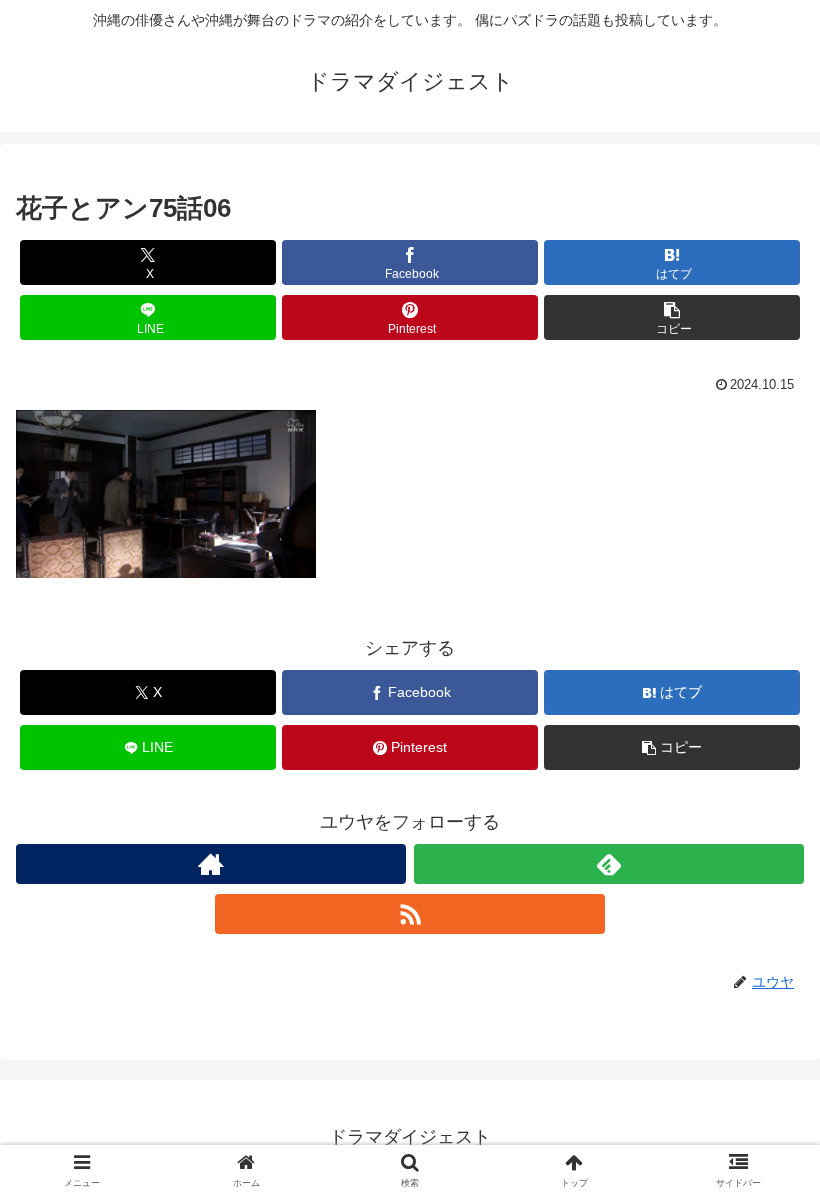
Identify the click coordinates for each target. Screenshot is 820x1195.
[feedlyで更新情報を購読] (609, 864)
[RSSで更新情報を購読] (410, 914)
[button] (672, 317)
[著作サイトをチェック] (211, 864)
